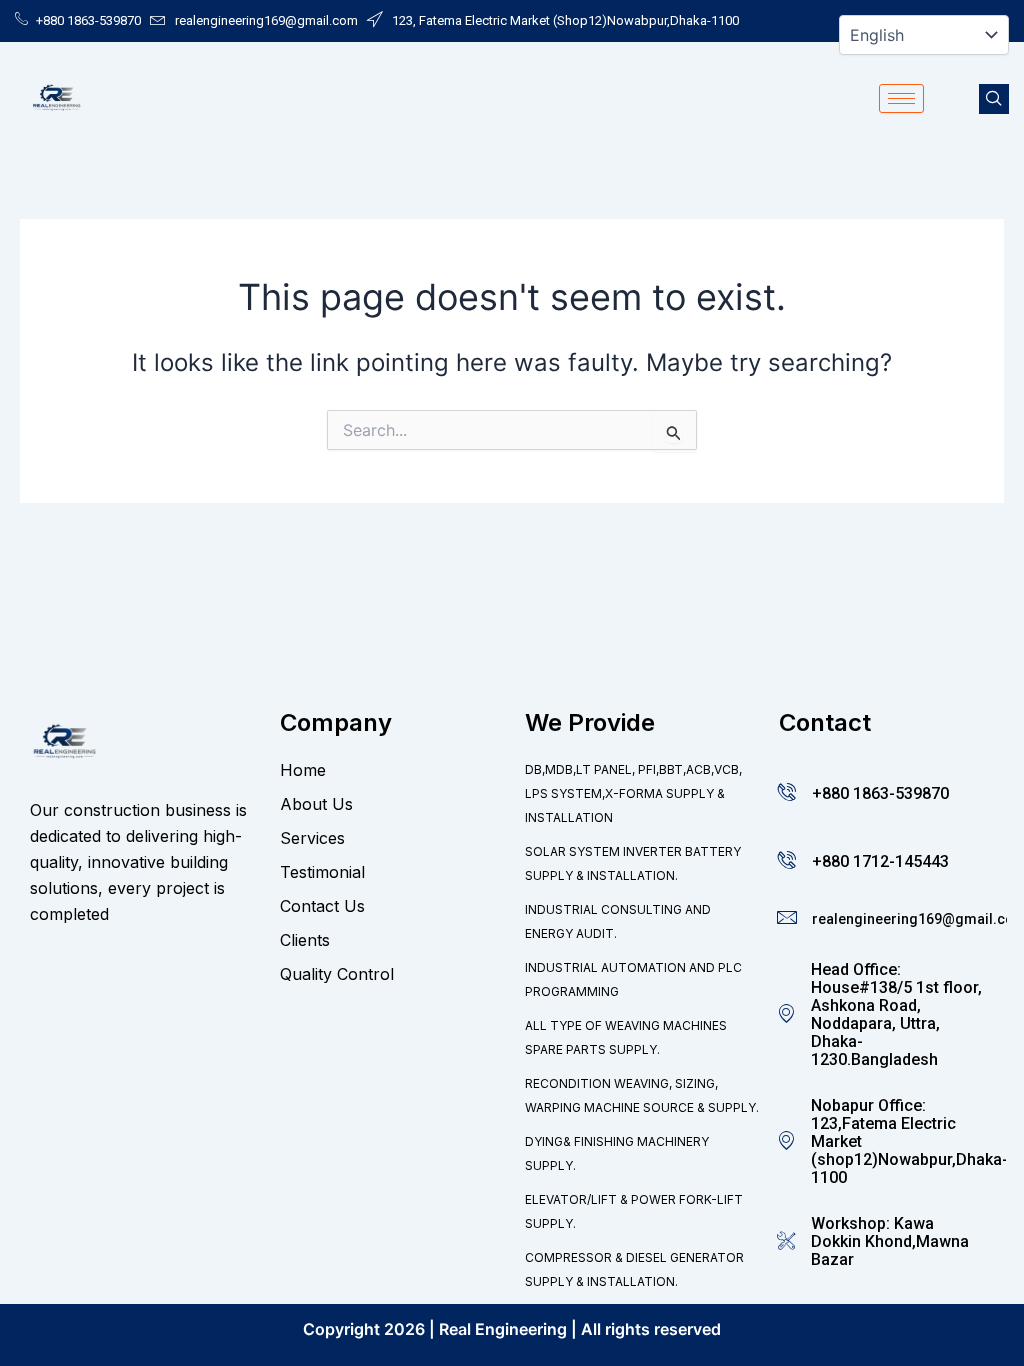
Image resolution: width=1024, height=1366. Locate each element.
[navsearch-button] (994, 99)
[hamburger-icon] (901, 98)
